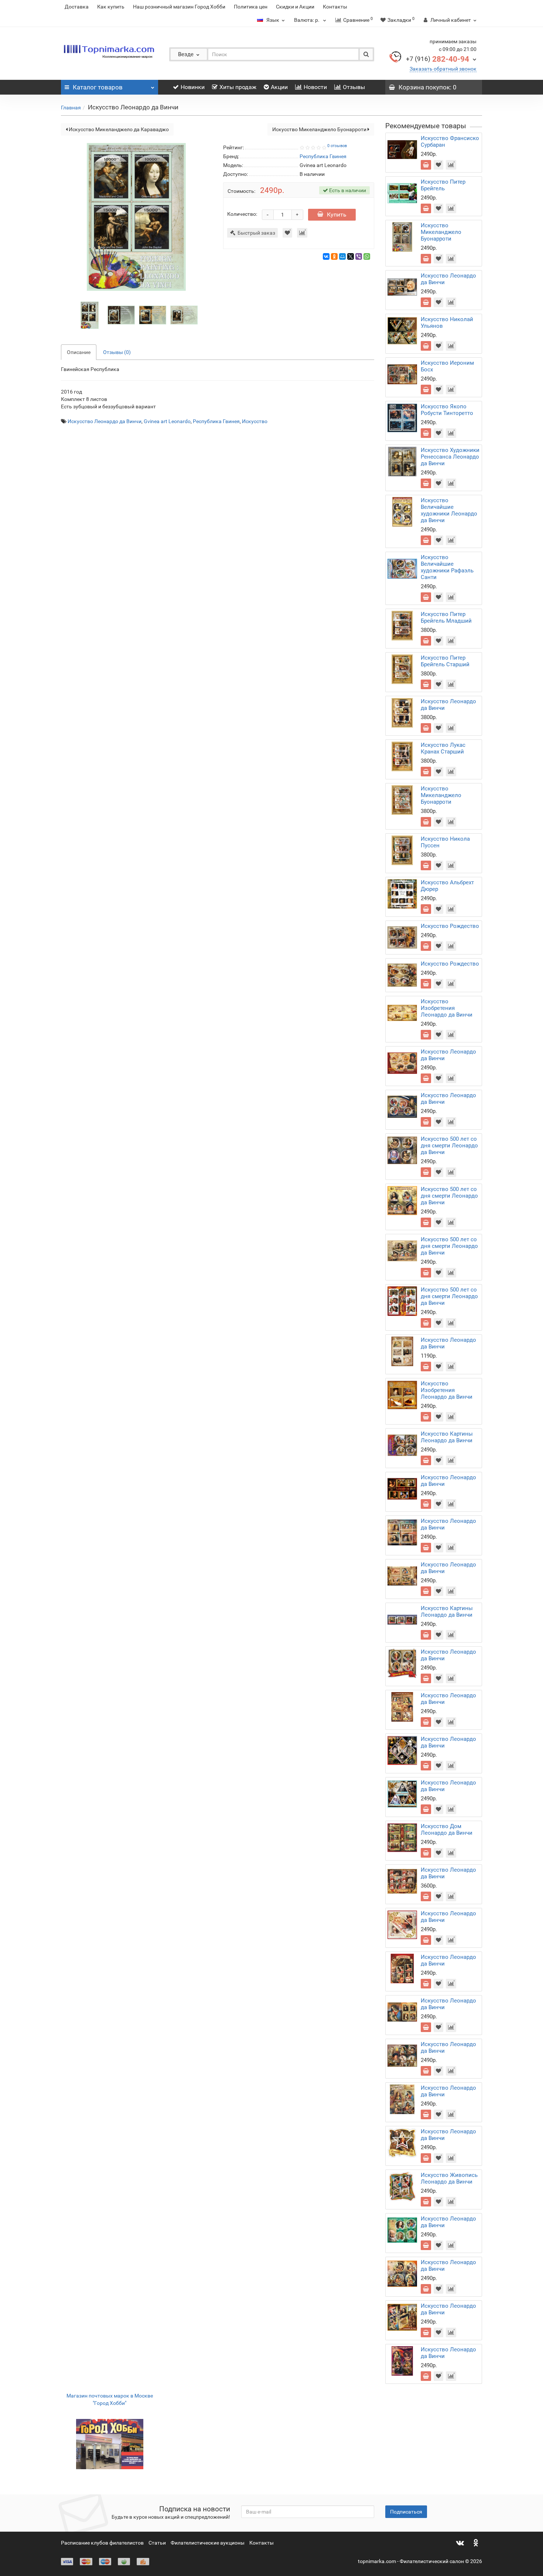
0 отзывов (337, 146)
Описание (79, 352)
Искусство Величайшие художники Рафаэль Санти (447, 567)
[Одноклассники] (334, 256)
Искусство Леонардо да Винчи (105, 421)
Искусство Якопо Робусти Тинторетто (447, 410)
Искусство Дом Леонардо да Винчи (447, 1830)
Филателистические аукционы (208, 2543)
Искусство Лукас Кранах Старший (443, 748)
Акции (279, 87)
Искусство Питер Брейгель (443, 185)
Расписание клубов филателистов (102, 2543)
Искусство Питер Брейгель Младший (446, 617)
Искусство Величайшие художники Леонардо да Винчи (449, 510)
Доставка (77, 7)
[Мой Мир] (342, 256)
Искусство (255, 421)
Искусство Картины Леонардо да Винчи (447, 1437)
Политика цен (251, 7)
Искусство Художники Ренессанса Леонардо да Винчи (450, 457)
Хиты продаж (238, 87)
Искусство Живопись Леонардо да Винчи (449, 2178)
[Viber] (359, 256)
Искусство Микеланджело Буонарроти (320, 129)
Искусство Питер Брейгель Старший (445, 661)
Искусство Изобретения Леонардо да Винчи (447, 1008)
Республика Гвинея (216, 421)
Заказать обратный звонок (443, 69)
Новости (315, 87)
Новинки (193, 87)
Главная (71, 108)
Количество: (242, 214)
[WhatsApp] (367, 256)
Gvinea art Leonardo (167, 421)
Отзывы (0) (117, 352)
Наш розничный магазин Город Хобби (179, 7)
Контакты (335, 7)
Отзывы (354, 87)
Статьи (157, 2543)
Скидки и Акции (295, 7)
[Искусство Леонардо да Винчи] (90, 314)
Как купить (111, 7)
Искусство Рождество (450, 926)
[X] (351, 256)
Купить (337, 215)
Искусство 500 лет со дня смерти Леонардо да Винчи (449, 1146)
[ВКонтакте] (326, 256)
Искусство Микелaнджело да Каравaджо (118, 129)
